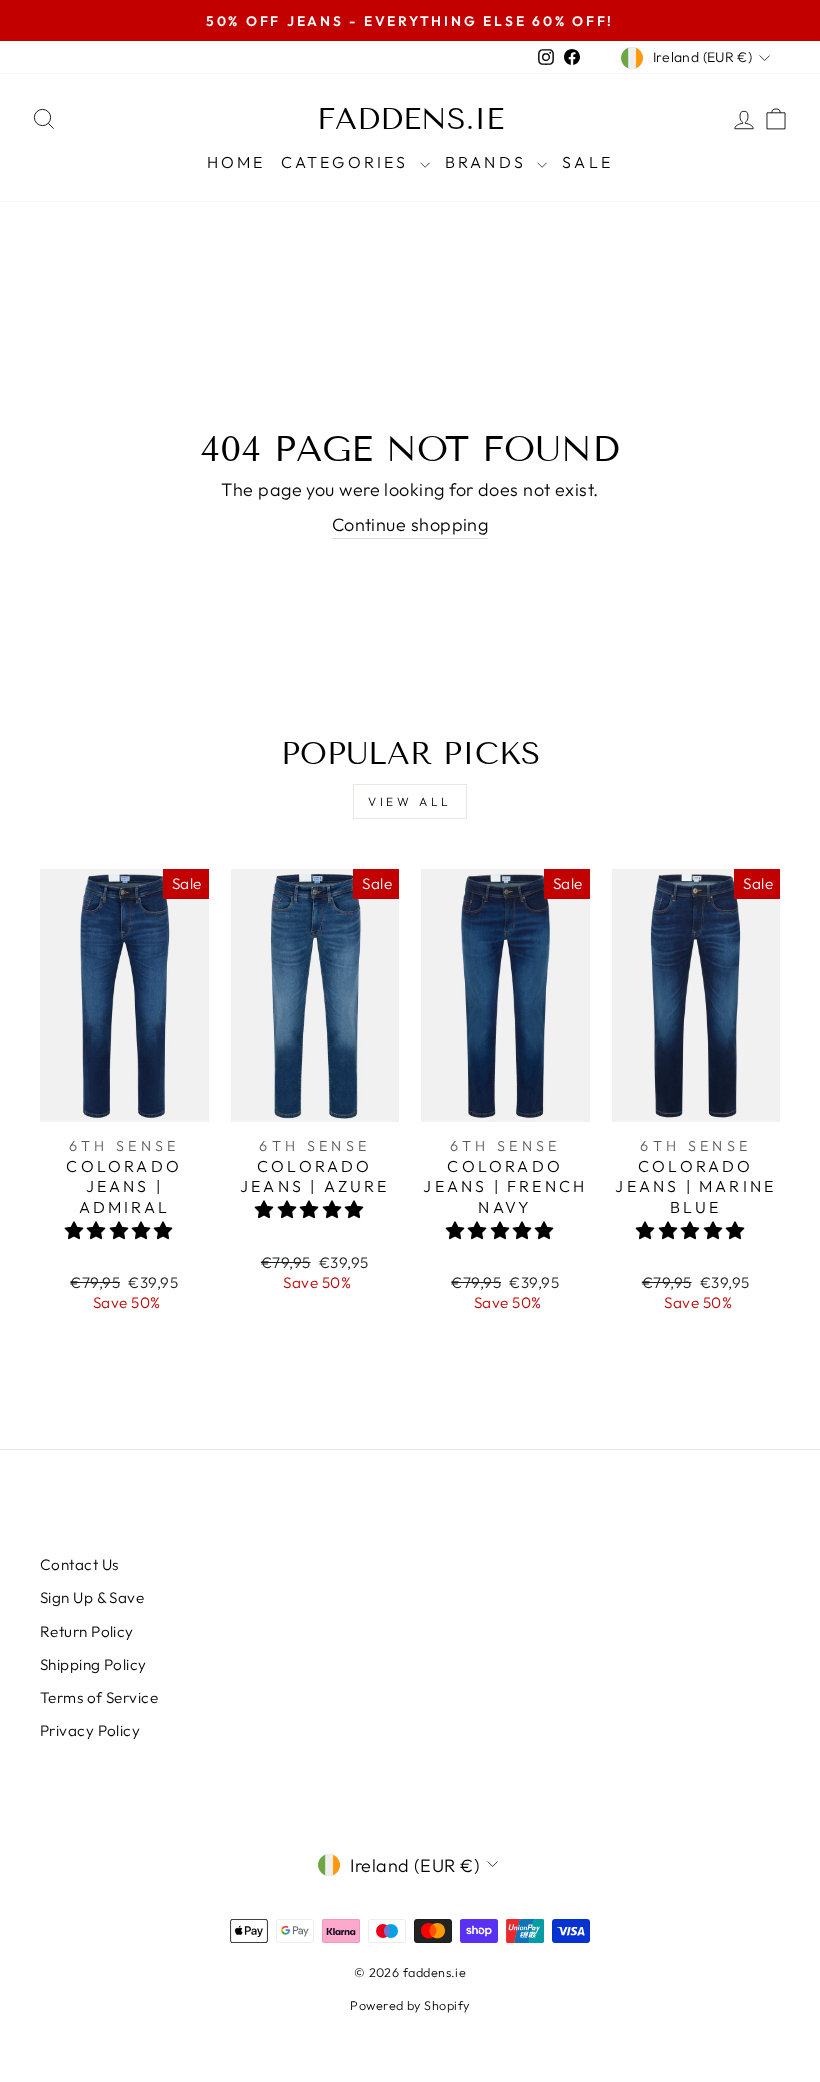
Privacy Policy (90, 1730)
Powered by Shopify (409, 2005)
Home (236, 162)
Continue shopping (410, 524)
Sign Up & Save (92, 1597)
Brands (488, 162)
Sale (587, 162)
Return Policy (87, 1631)
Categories (348, 162)
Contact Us (79, 1564)
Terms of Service (99, 1697)
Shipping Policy (93, 1664)
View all (410, 801)
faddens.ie (410, 119)
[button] (121, 1230)
